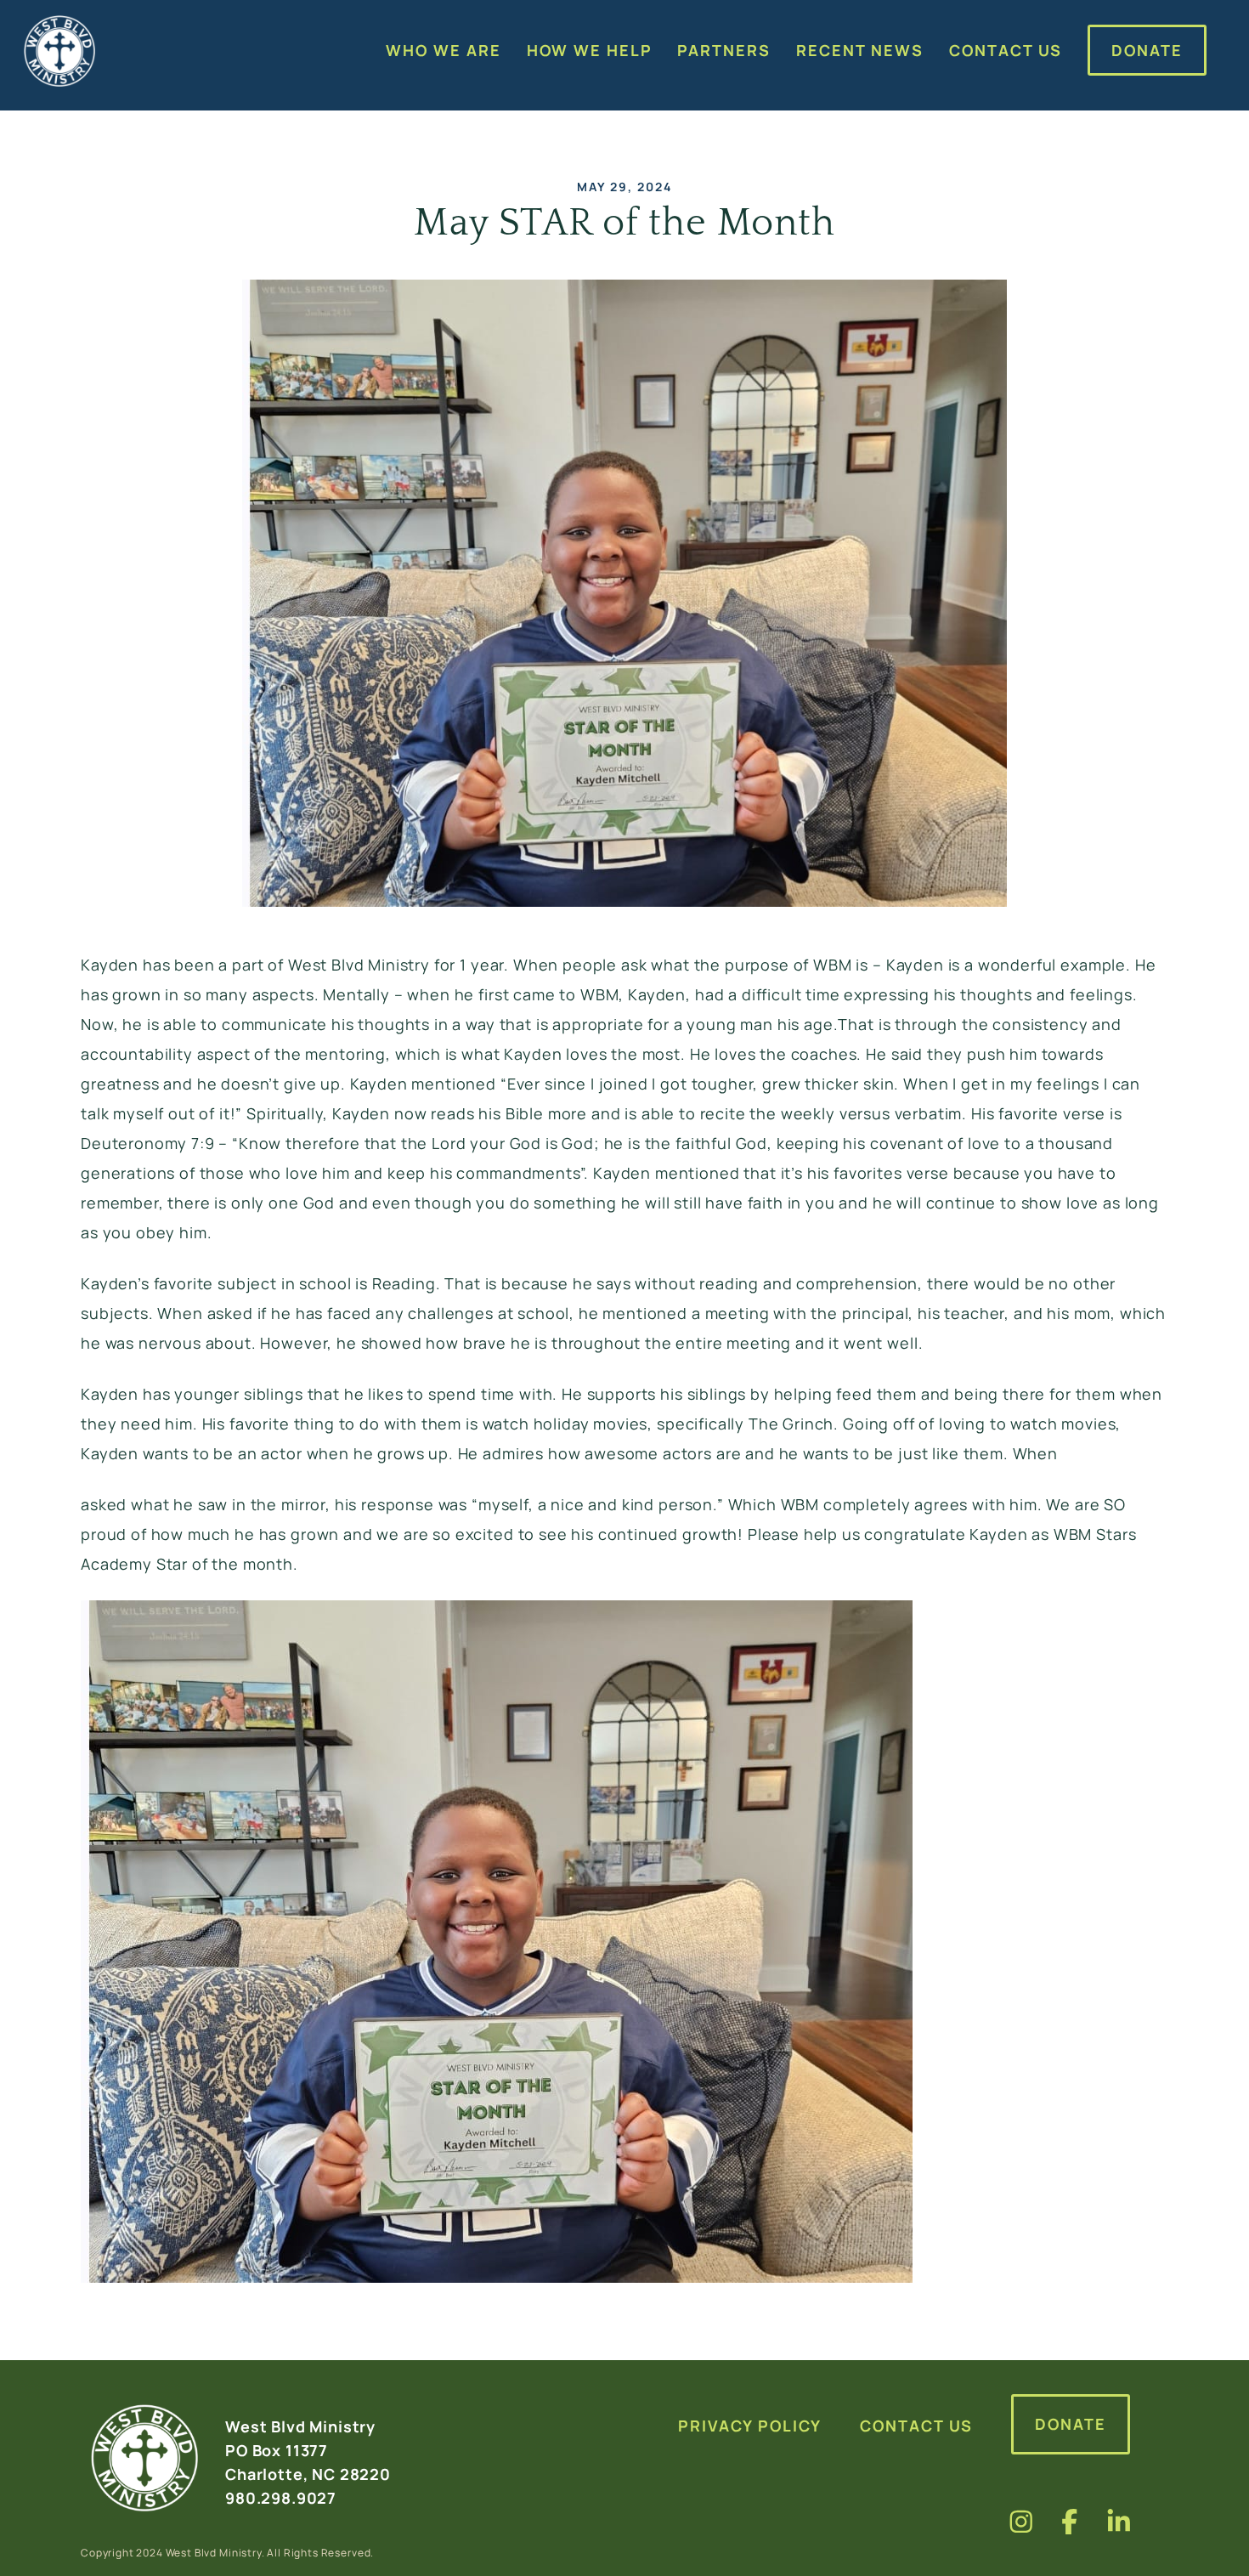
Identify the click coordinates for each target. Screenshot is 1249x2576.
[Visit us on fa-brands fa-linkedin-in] (1119, 2521)
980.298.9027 (281, 2498)
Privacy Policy (750, 2426)
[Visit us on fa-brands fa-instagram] (1021, 2521)
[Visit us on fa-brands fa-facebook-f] (1070, 2521)
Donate (1071, 2424)
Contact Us (916, 2426)
